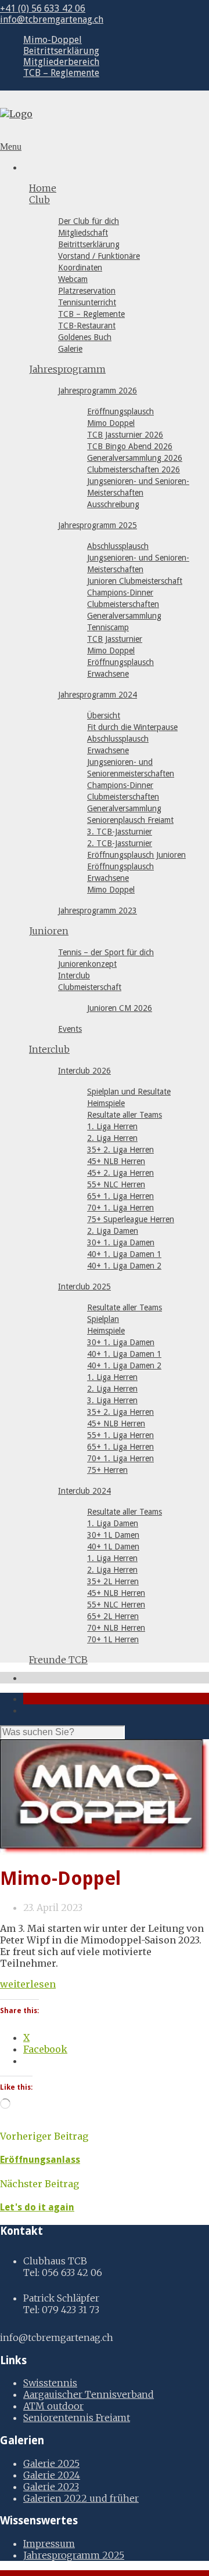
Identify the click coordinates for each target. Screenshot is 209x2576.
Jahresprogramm (67, 369)
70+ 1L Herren (113, 1639)
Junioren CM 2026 (120, 1008)
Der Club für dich (89, 221)
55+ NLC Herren (116, 1184)
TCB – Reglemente (61, 73)
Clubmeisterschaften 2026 (134, 469)
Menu (11, 147)
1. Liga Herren (112, 1126)
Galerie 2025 (51, 2463)
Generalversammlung (124, 616)
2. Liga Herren (112, 1138)
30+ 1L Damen (113, 1535)
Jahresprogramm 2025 (98, 525)
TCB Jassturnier (115, 639)
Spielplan (103, 1319)
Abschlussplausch (118, 546)
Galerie (70, 349)
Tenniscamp (108, 627)
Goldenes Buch (85, 337)
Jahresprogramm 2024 (98, 695)
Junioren (49, 931)
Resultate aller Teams (125, 1115)
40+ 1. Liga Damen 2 (124, 1266)
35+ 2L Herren (113, 1581)
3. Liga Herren (112, 1400)
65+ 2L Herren (113, 1616)
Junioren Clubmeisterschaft (135, 581)
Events (70, 1029)
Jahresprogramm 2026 (98, 391)
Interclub (74, 976)
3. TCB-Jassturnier (120, 832)
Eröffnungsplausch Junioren (136, 855)
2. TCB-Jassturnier (120, 843)
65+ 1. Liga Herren (120, 1196)
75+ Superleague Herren (131, 1219)
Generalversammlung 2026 (135, 458)
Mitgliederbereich (61, 62)
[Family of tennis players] (105, 1797)
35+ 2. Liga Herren (120, 1150)
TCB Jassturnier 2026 (125, 435)
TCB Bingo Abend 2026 (130, 446)
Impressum (49, 2544)
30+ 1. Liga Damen (121, 1242)
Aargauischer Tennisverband (89, 2394)
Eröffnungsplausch (120, 411)
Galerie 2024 (52, 2475)
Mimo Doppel (111, 423)
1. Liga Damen (113, 1523)
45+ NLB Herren (116, 1161)
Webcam (73, 279)
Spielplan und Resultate (129, 1092)
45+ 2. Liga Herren (120, 1173)
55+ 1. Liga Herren (120, 1435)
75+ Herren (107, 1470)
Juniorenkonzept (87, 964)
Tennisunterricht (87, 302)
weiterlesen (28, 1984)
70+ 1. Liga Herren (120, 1208)
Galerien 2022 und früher (81, 2498)
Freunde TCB (58, 1660)
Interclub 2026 (84, 1071)
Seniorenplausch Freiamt (130, 820)
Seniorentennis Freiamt (77, 2418)
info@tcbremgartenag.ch (52, 19)
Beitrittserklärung (61, 51)
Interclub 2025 (84, 1287)
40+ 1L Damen (113, 1547)
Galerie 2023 (51, 2487)
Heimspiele (106, 1103)
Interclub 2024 (84, 1491)
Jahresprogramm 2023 (98, 911)
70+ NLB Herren (116, 1628)
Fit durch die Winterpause (132, 727)
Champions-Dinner (120, 592)
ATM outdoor (53, 2406)
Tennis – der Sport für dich (106, 952)
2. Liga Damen (113, 1231)
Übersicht (104, 716)
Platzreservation (87, 291)
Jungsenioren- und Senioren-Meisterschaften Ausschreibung (138, 493)
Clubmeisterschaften (123, 604)
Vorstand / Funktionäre (99, 256)
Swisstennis (50, 2383)
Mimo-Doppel (53, 40)
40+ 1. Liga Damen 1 (124, 1254)
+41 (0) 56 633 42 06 (43, 8)
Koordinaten (80, 268)
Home (43, 188)
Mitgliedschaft (83, 233)
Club (39, 200)
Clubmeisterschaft (90, 987)
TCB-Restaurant (87, 326)
